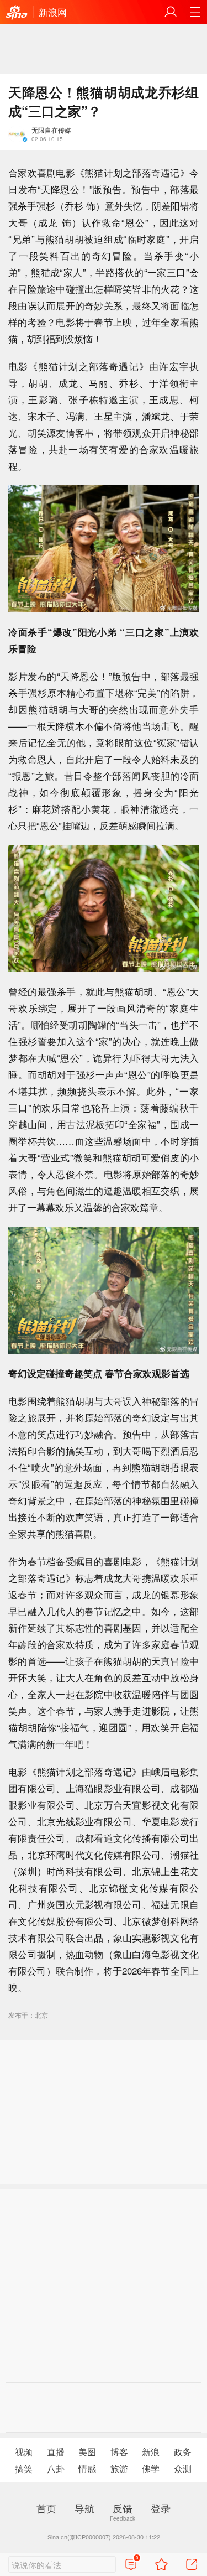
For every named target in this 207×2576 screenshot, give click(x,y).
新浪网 (53, 12)
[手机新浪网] (17, 13)
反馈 (123, 2508)
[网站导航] (195, 12)
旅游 (119, 2468)
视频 (24, 2452)
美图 (87, 2452)
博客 (119, 2452)
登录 (161, 2508)
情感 (87, 2468)
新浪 (151, 2452)
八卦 (56, 2468)
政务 (183, 2452)
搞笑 (24, 2468)
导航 (84, 2508)
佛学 (151, 2468)
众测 (183, 2468)
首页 (46, 2508)
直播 (56, 2452)
